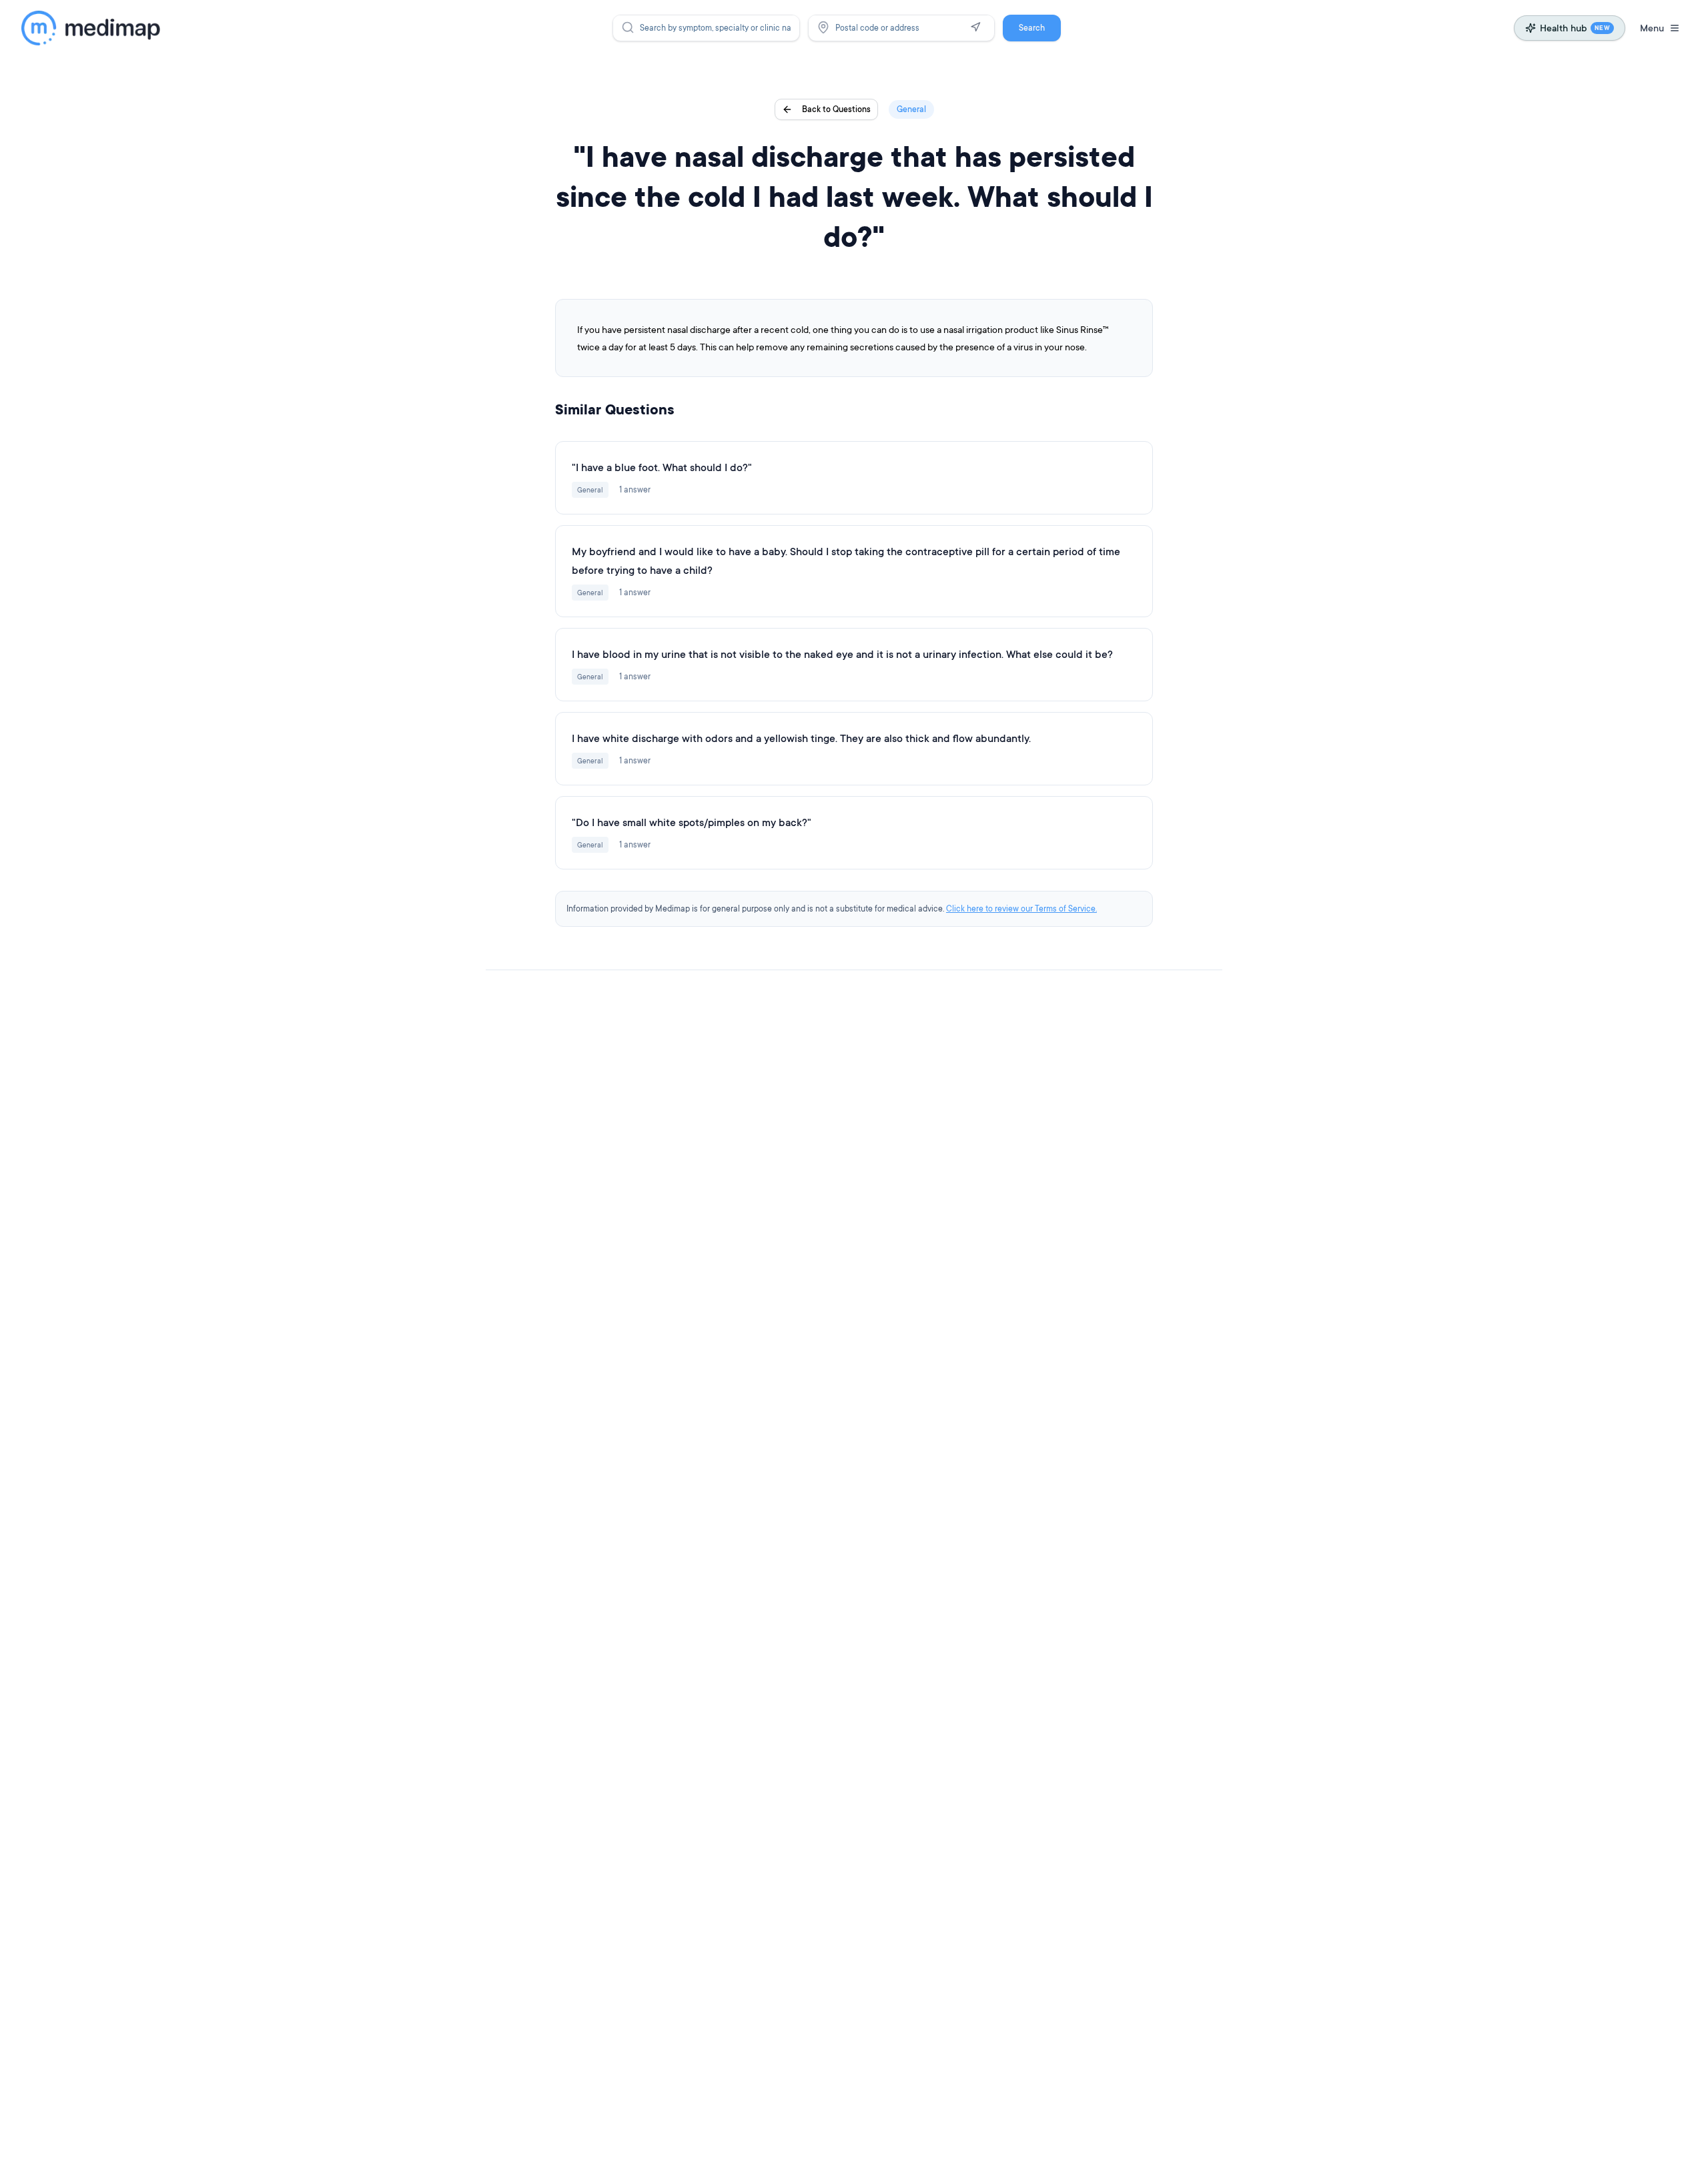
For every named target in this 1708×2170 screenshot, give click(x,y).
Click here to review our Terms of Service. (1021, 909)
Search (1032, 28)
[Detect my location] (975, 27)
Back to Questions (836, 109)
